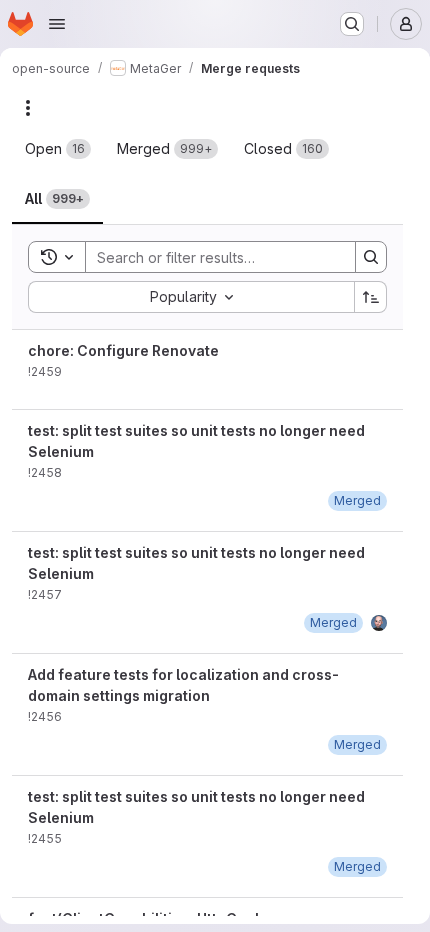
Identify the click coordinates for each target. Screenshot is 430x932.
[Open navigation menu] (57, 24)
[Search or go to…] (352, 24)
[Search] (371, 257)
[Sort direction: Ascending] (371, 297)
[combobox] (191, 297)
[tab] (58, 149)
